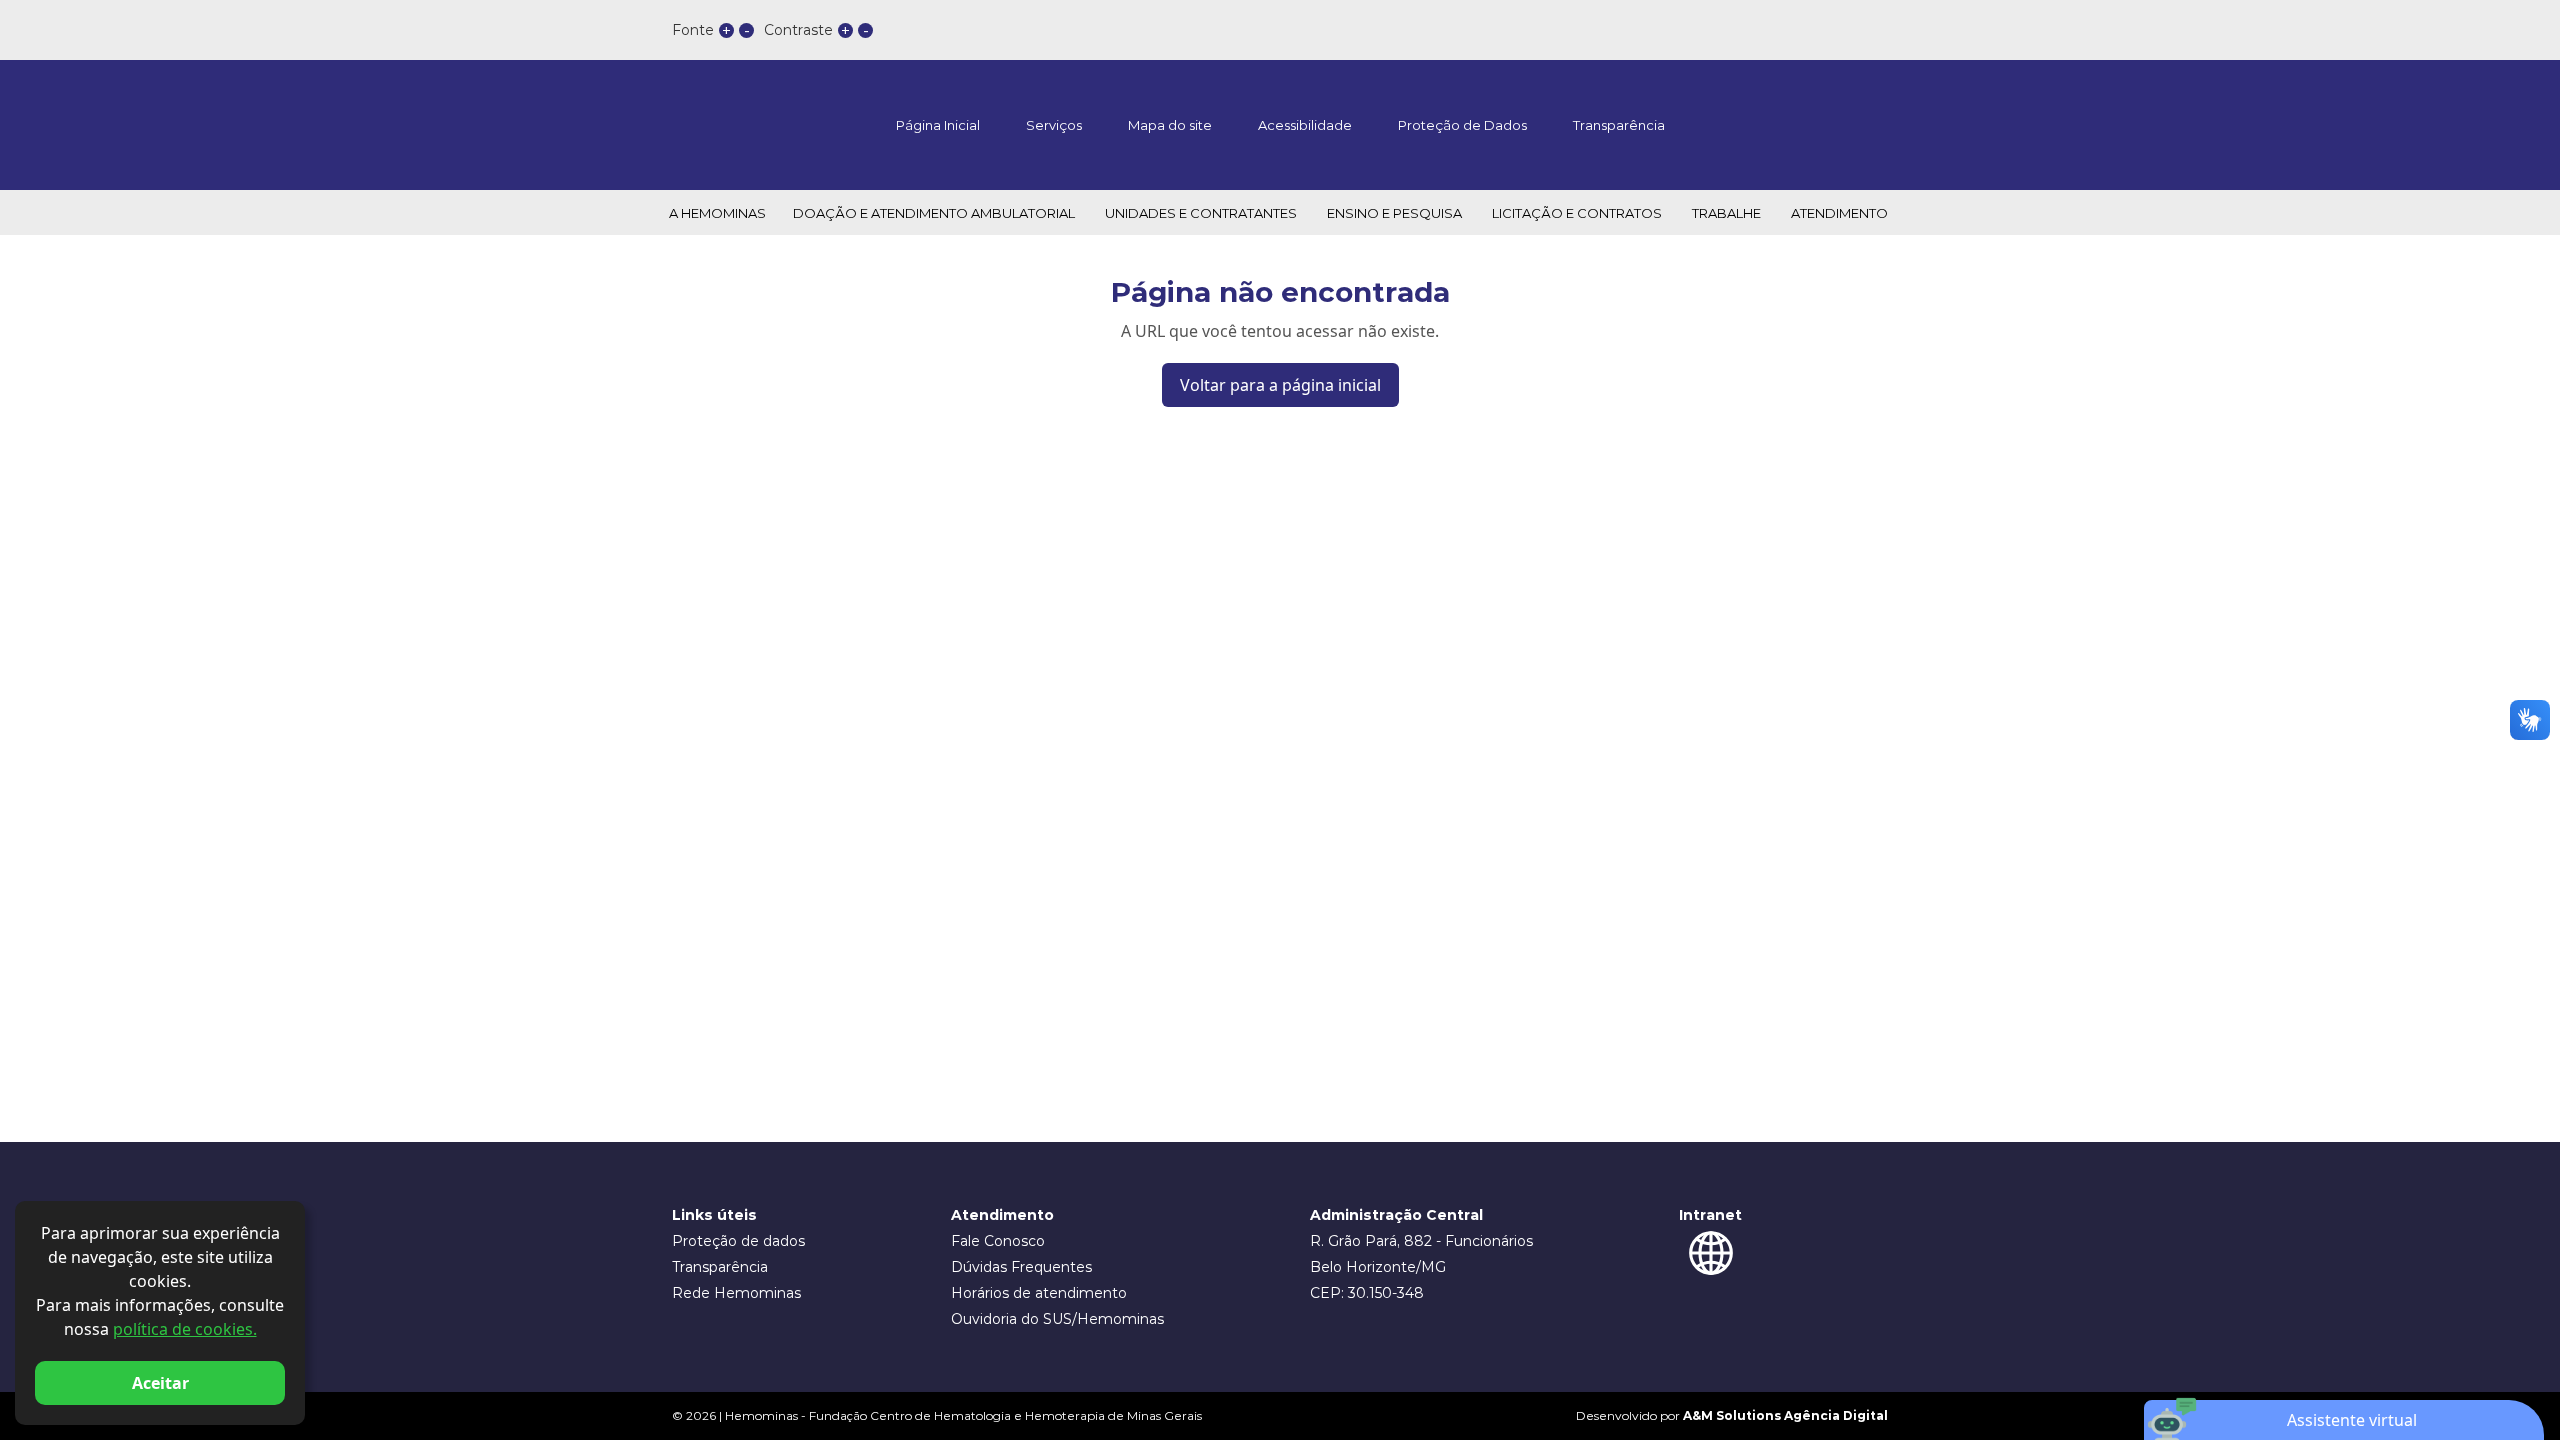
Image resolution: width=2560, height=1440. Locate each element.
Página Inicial (938, 125)
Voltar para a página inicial (1280, 385)
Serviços (1054, 125)
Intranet (1710, 1215)
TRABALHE (1726, 213)
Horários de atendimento (1039, 1293)
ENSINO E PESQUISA (1394, 213)
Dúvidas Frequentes (1021, 1267)
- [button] (747, 30)
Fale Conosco (998, 1241)
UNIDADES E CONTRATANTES (1201, 213)
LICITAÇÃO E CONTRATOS (1577, 213)
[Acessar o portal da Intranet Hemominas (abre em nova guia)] (1710, 1253)
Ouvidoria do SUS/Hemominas (1057, 1319)
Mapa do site (1170, 125)
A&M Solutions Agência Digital (1785, 1415)
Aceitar (160, 1383)
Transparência (1619, 125)
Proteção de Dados (1462, 125)
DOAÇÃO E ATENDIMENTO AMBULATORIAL (934, 213)
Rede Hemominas (736, 1293)
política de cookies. (185, 1329)
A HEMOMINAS (717, 213)
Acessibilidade (1305, 125)
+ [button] (726, 30)
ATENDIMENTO (1839, 213)
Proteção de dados (738, 1241)
